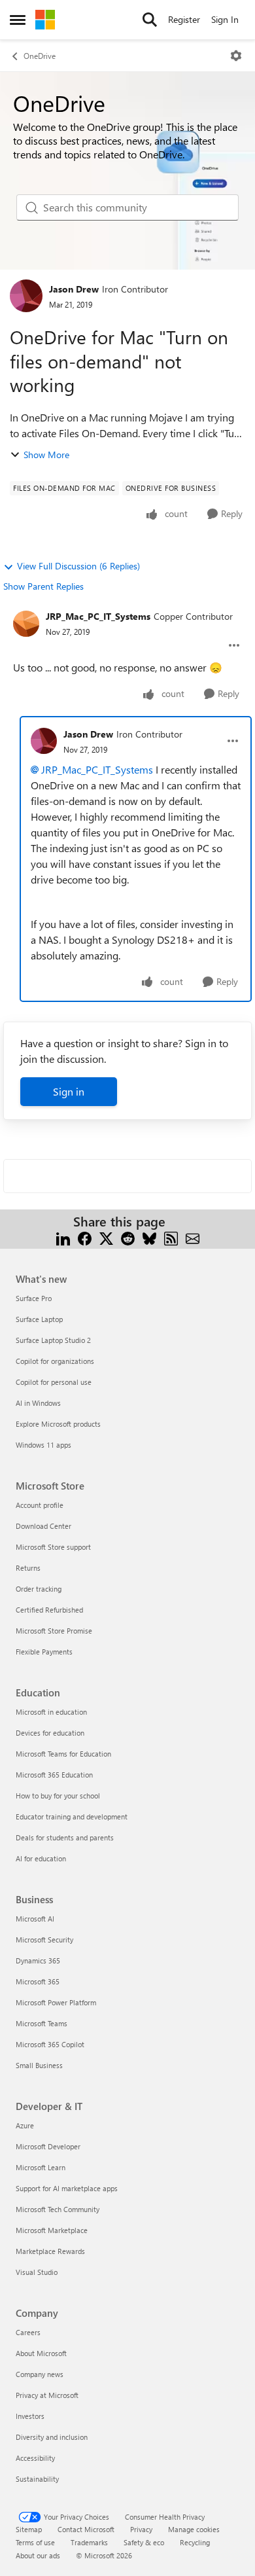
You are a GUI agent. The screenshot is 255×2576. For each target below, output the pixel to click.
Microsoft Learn (41, 2167)
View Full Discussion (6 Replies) (78, 566)
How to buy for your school (58, 1796)
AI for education (41, 1858)
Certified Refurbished (49, 1610)
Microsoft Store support (53, 1547)
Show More (46, 455)
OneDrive (40, 56)
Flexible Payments (44, 1652)
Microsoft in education (51, 1712)
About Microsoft (41, 2353)
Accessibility (35, 2458)
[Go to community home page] (45, 20)
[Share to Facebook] (85, 1237)
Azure (25, 2125)
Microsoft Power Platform (56, 2002)
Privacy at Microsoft (47, 2395)
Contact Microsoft (86, 2529)
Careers (28, 2332)
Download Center (43, 1526)
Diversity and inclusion (52, 2437)
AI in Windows (38, 1403)
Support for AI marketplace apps (67, 2188)
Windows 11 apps (43, 1445)
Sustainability (37, 2479)
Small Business (39, 2065)
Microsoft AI (35, 1919)
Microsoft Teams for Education (63, 1754)
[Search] (150, 20)
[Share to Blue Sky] (149, 1237)
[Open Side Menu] (18, 20)
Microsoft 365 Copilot (50, 2044)
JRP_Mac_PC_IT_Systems (98, 616)
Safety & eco (144, 2542)
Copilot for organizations (55, 1361)
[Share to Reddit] (128, 1237)
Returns (28, 1568)
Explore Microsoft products (58, 1424)
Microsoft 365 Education (54, 1775)
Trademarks (89, 2542)
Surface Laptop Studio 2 (53, 1340)
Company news (40, 2374)
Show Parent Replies (43, 586)
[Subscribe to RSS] (171, 1237)
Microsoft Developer (48, 2146)
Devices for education (50, 1733)
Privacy (141, 2529)
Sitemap (29, 2529)
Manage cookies (194, 2529)
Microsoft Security (44, 1940)
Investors (30, 2416)
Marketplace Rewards (50, 2251)
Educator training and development (72, 1816)
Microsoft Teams (42, 2023)
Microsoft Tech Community (58, 2209)
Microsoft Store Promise (54, 1631)
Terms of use (35, 2542)
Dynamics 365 (38, 1960)
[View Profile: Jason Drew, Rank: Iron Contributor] (26, 296)
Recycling (195, 2542)
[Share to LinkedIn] (63, 1237)
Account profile (40, 1505)
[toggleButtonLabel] (236, 56)
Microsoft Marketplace (52, 2230)
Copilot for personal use (54, 1382)
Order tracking (39, 1589)
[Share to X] (106, 1237)
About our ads (38, 2555)
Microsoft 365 (38, 1981)
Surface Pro (34, 1298)
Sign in (69, 1091)
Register (184, 19)
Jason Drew (74, 289)
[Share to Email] (193, 1237)
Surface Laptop (39, 1319)
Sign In (225, 19)
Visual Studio (37, 2272)
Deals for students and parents (65, 1837)
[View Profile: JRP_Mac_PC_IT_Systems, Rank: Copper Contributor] (26, 624)
